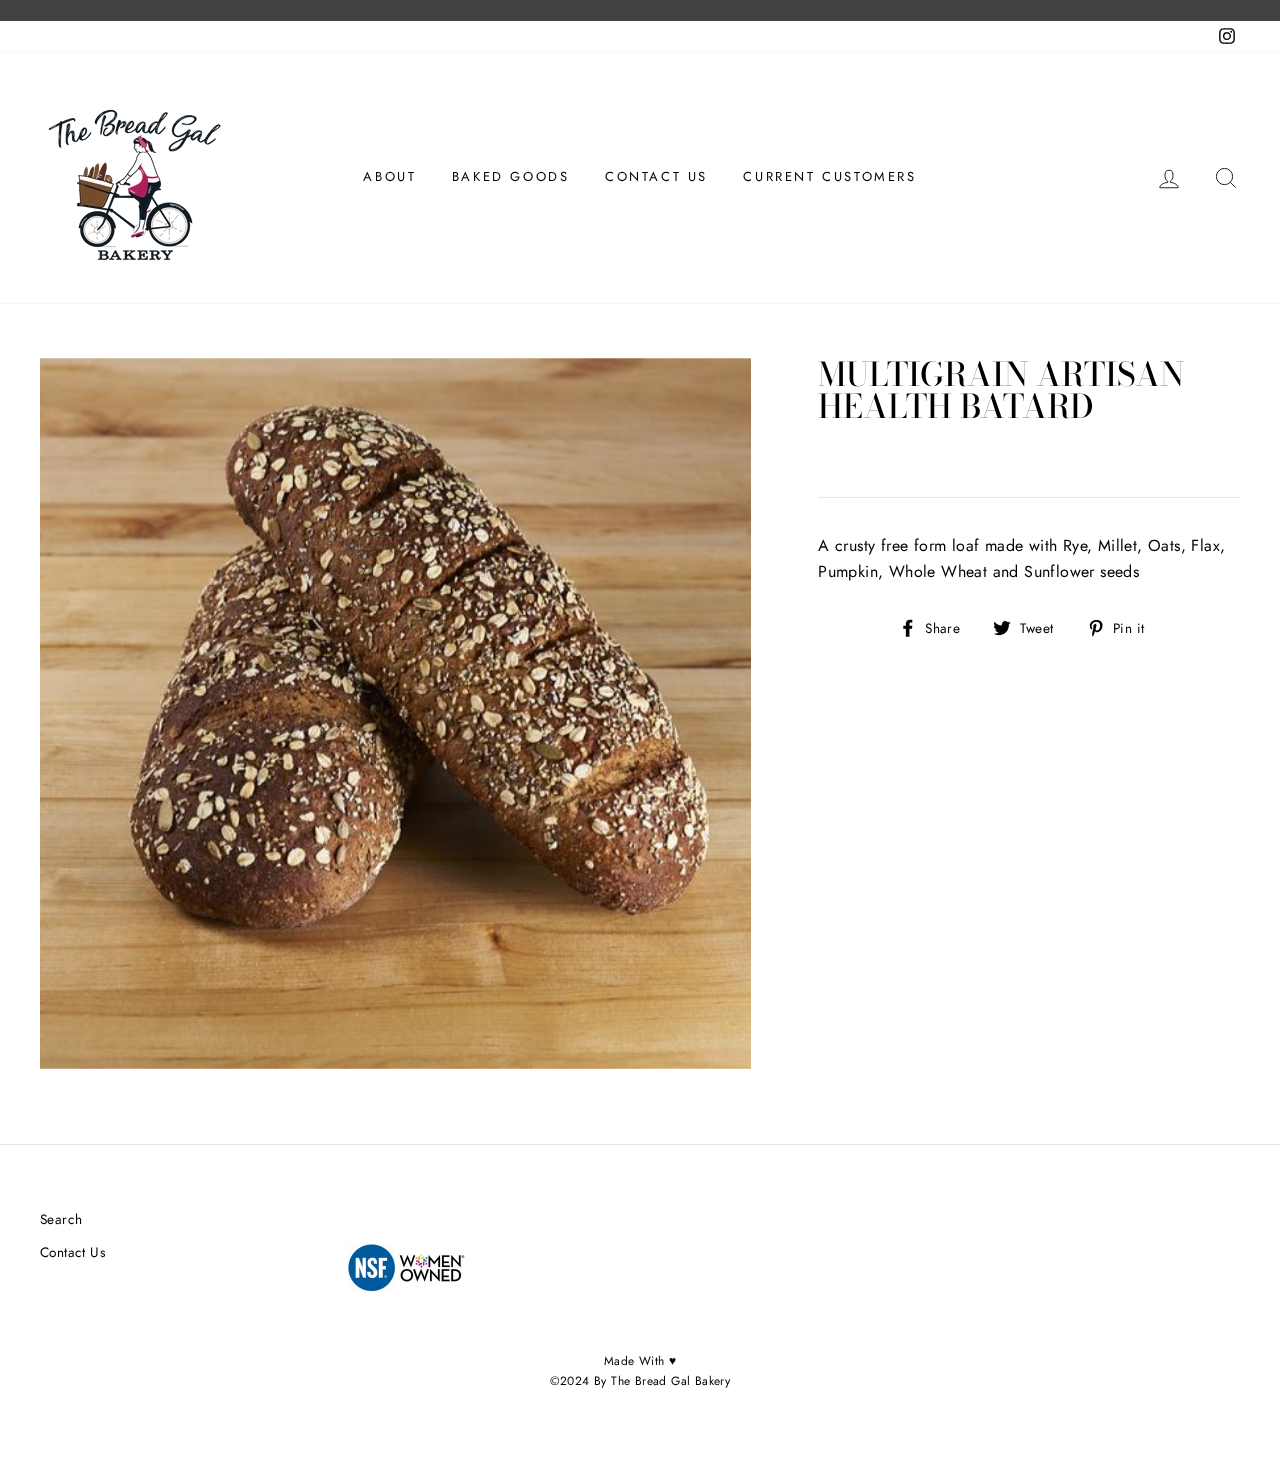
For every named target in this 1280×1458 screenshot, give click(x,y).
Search (61, 1219)
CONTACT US (656, 176)
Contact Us (72, 1252)
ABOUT (389, 176)
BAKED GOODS (511, 176)
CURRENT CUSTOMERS (829, 176)
